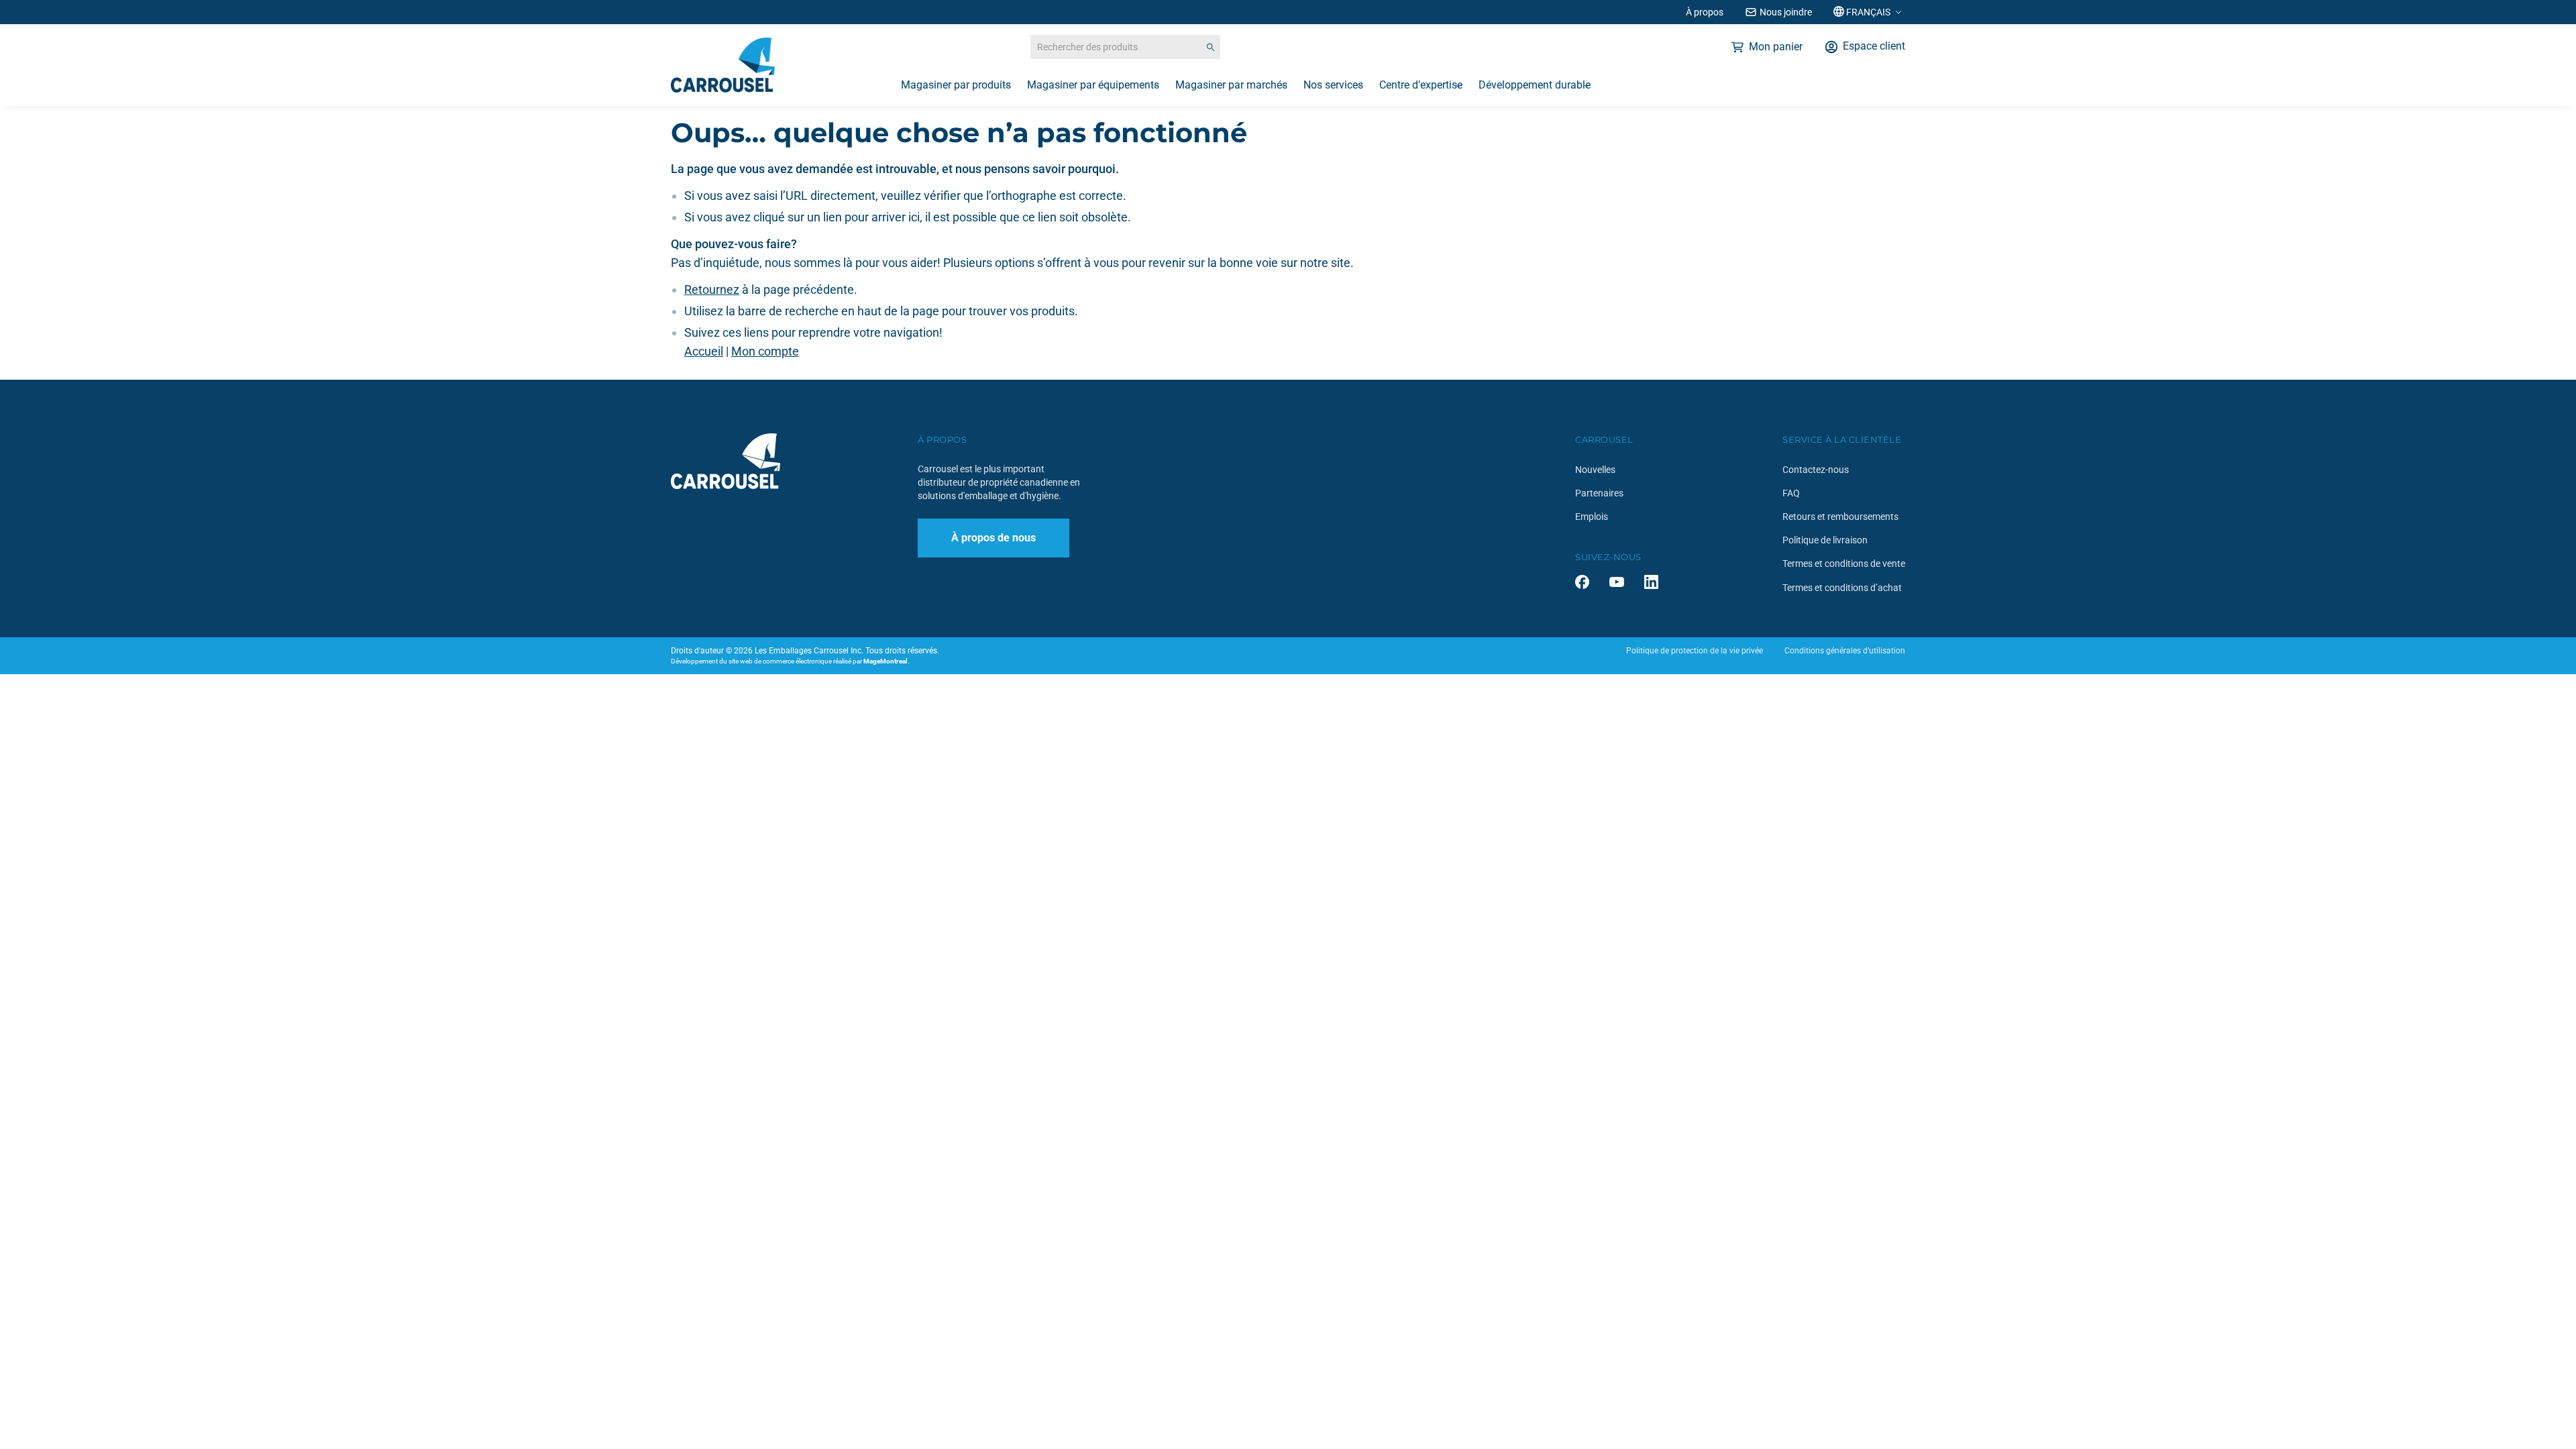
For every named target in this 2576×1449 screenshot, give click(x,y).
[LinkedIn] (1651, 582)
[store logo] (723, 65)
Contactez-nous (1816, 470)
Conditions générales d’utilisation (1845, 651)
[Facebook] (1582, 582)
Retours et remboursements (1840, 517)
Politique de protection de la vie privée (1695, 651)
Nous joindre (1786, 12)
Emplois (1592, 517)
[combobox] (1125, 47)
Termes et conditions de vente (1844, 563)
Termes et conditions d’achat (1842, 588)
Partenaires (1599, 493)
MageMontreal (885, 661)
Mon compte (765, 351)
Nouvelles (1595, 470)
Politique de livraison (1825, 540)
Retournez (712, 289)
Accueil (704, 351)
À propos (1705, 12)
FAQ (1791, 493)
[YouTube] (1617, 582)
